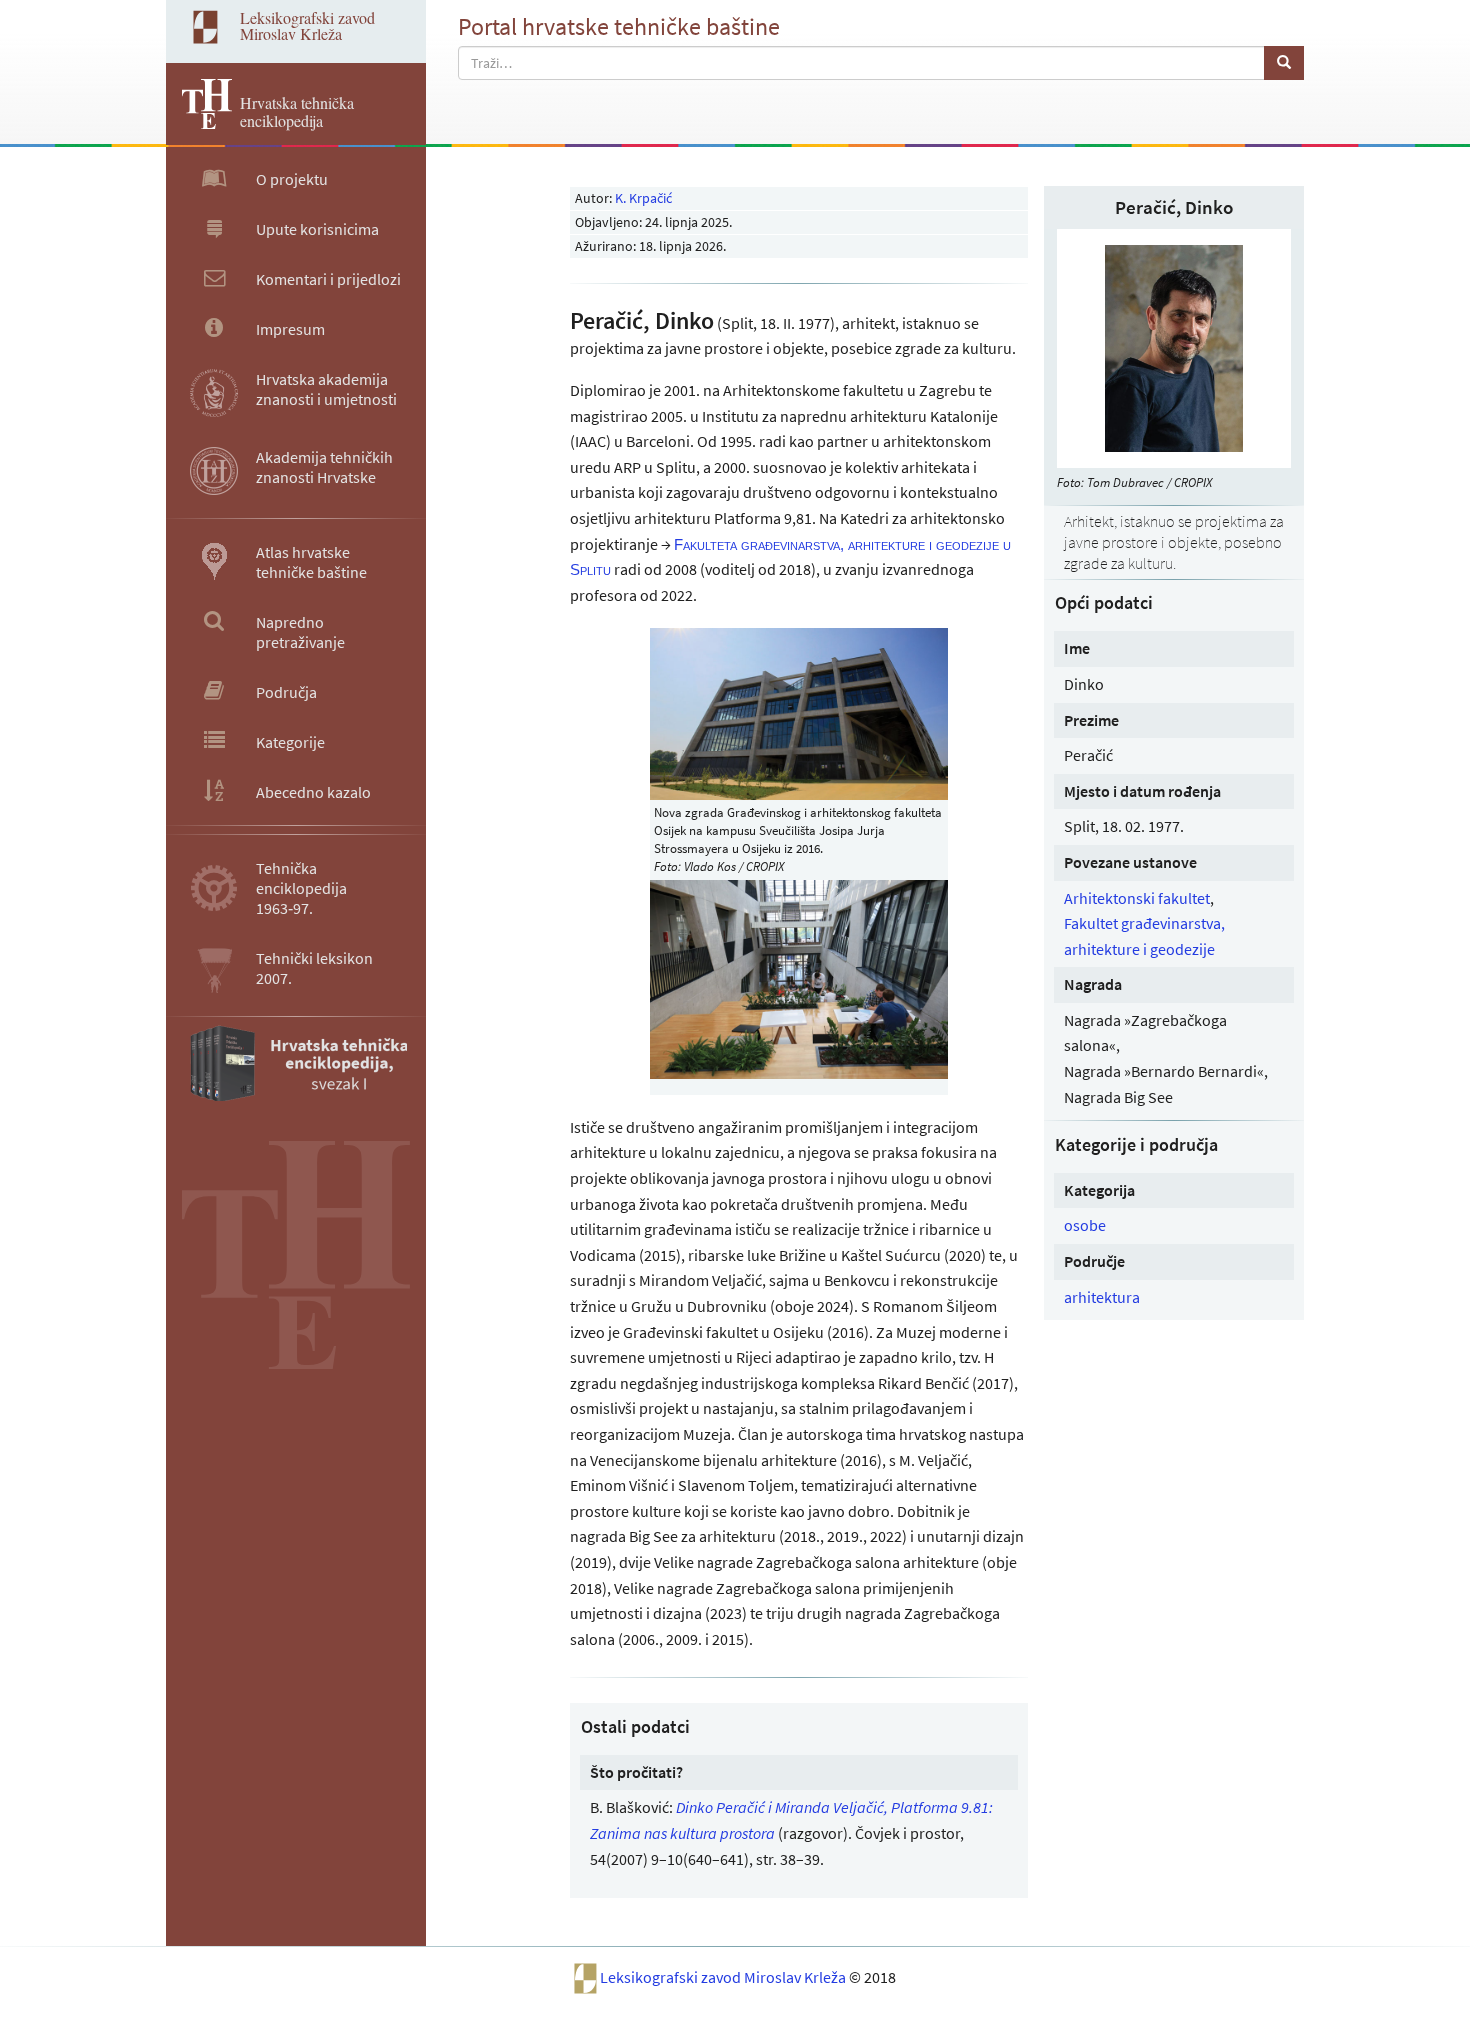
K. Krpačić (643, 198)
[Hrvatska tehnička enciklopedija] (199, 123)
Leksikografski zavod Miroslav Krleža (724, 1977)
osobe (1085, 1225)
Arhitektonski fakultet (1137, 898)
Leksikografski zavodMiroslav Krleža (307, 25)
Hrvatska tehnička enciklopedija (297, 111)
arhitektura (1102, 1297)
